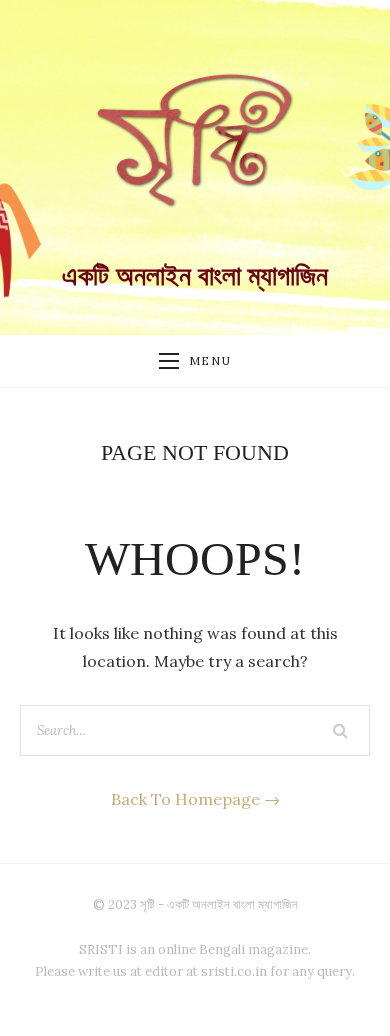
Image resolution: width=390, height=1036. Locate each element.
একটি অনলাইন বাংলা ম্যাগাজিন (195, 276)
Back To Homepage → (195, 799)
